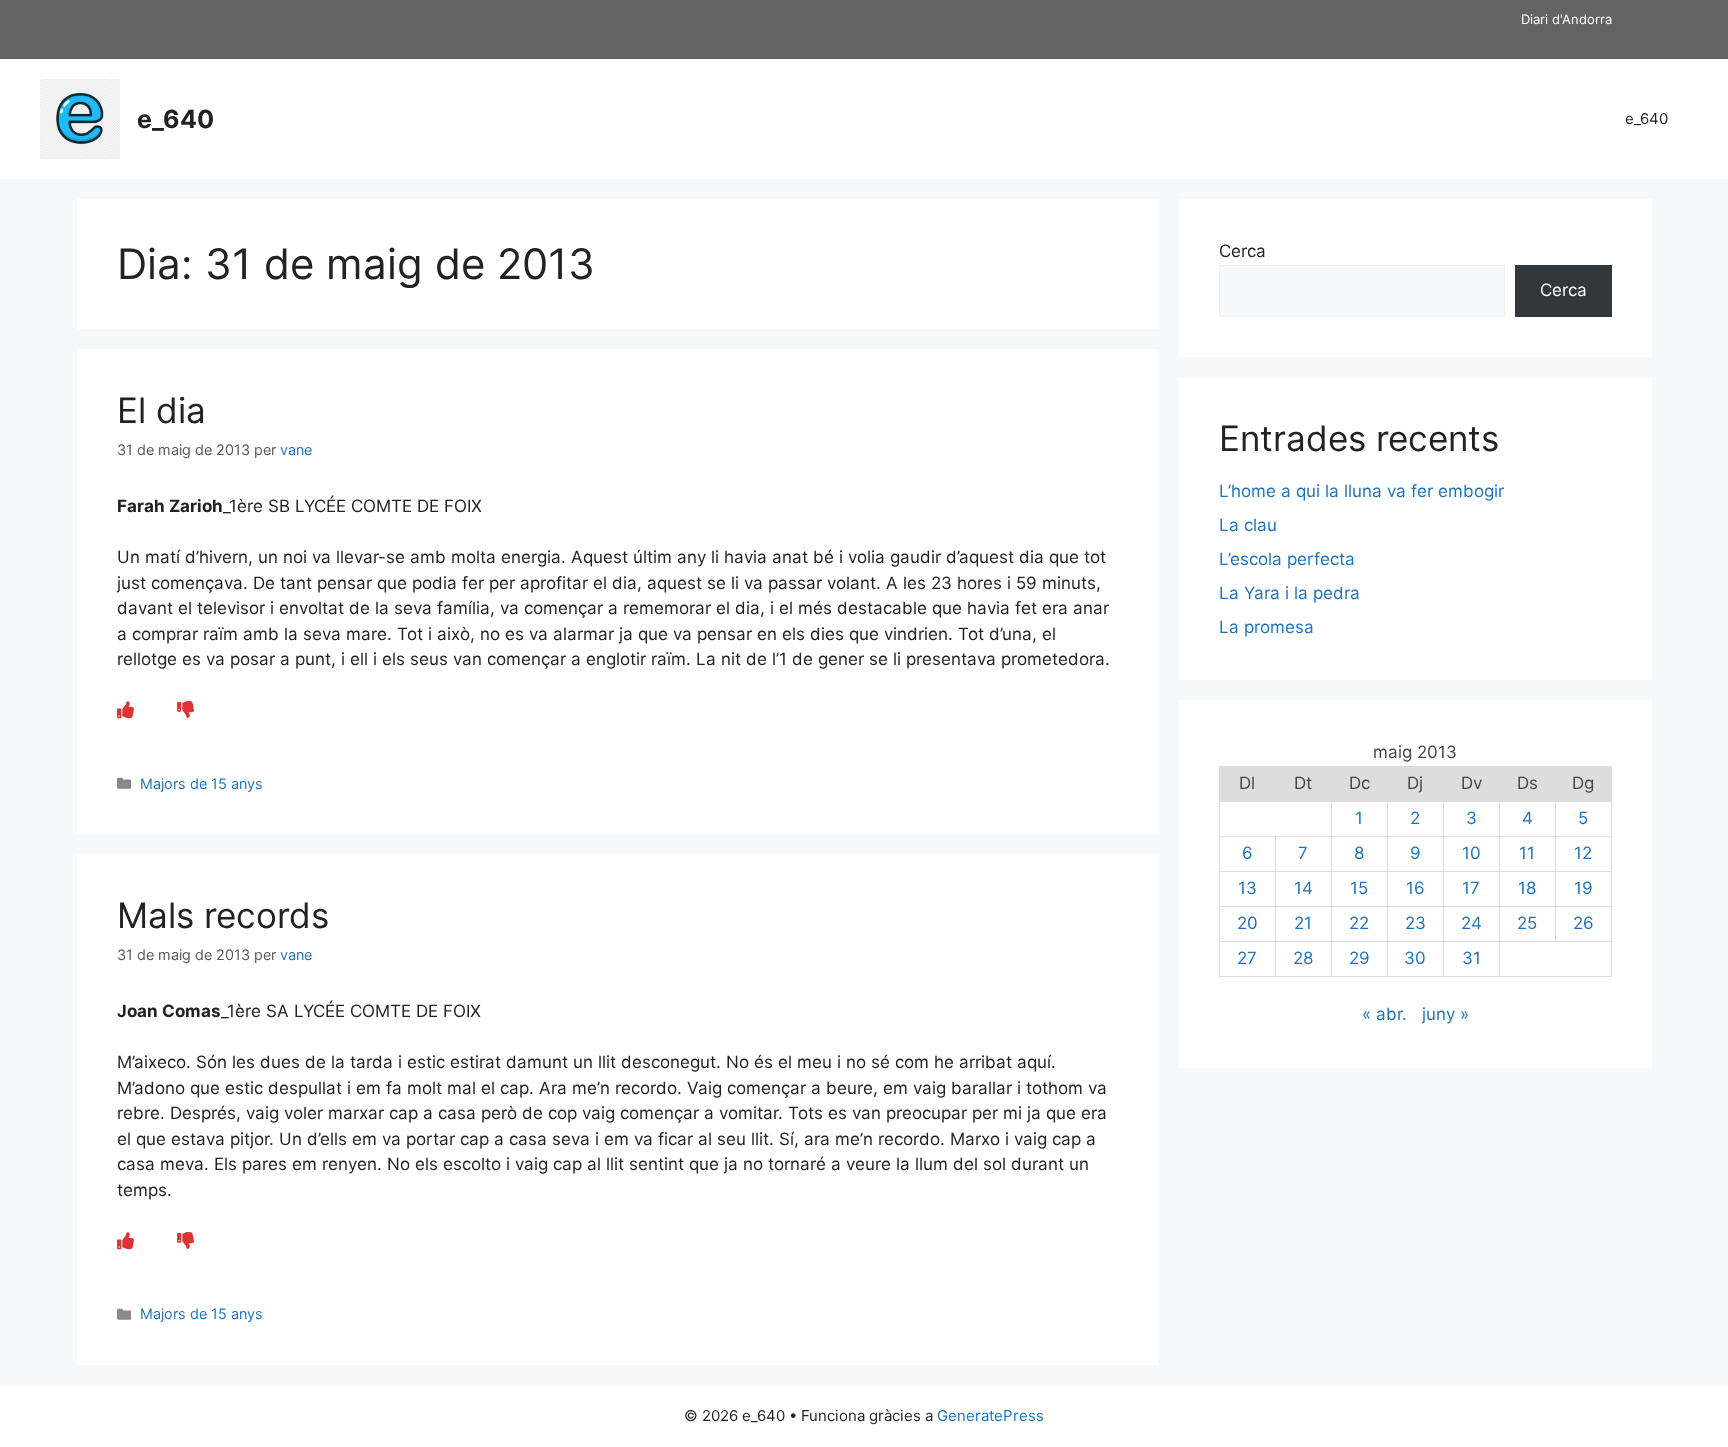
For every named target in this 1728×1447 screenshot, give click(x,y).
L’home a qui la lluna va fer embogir (1361, 491)
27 (1247, 958)
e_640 (175, 119)
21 (1303, 923)
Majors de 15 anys (201, 783)
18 (1527, 888)
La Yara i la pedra (1289, 593)
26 (1583, 923)
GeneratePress (990, 1415)
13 (1247, 888)
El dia (161, 410)
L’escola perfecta (1287, 559)
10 (1471, 853)
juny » (1445, 1014)
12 (1583, 853)
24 (1471, 923)
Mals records (223, 915)
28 (1303, 958)
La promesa (1266, 627)
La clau (1248, 525)
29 (1359, 958)
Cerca (1242, 251)
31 (1471, 958)
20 (1247, 923)
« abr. (1384, 1014)
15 (1359, 888)
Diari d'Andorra (1566, 19)
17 (1471, 888)
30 (1415, 958)
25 (1527, 923)
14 (1303, 888)
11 (1527, 853)
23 (1415, 923)
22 (1359, 923)
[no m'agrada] (185, 710)
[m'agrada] (125, 710)
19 (1583, 888)
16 (1415, 888)
